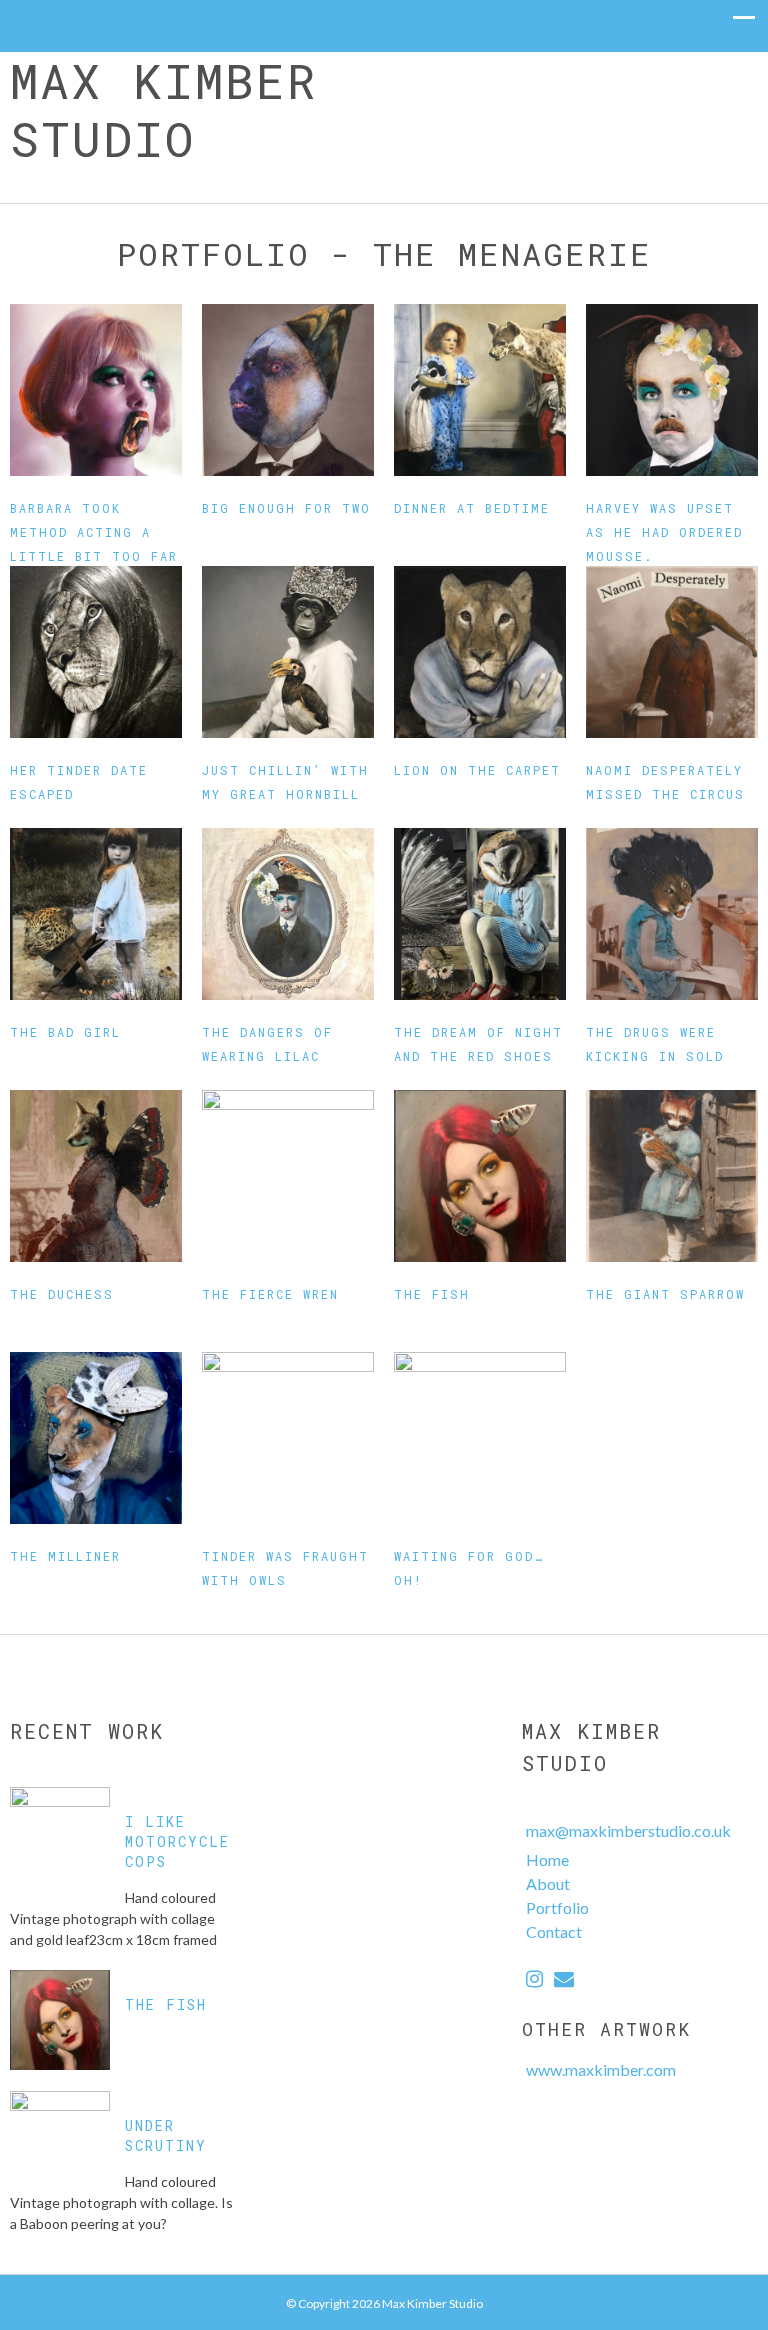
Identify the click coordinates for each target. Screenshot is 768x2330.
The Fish (432, 1294)
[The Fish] (480, 1176)
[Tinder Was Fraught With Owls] (288, 1438)
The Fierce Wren (270, 1294)
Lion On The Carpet (477, 770)
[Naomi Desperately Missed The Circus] (672, 652)
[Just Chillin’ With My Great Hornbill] (288, 652)
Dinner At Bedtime (472, 508)
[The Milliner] (96, 1438)
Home (547, 1859)
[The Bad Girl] (96, 914)
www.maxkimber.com (601, 2069)
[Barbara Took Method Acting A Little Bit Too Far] (96, 390)
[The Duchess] (96, 1176)
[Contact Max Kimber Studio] (564, 1980)
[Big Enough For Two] (288, 390)
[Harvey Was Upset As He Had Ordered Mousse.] (672, 390)
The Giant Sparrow (665, 1294)
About (548, 1883)
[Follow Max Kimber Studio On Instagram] (534, 1980)
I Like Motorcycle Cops (177, 1841)
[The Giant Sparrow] (672, 1176)
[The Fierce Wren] (288, 1176)
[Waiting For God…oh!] (480, 1438)
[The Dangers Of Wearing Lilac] (288, 914)
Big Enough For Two (286, 508)
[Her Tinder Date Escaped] (96, 652)
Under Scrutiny (166, 2135)
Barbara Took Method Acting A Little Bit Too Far (94, 532)
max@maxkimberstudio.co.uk (628, 1830)
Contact (554, 1931)
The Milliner (65, 1556)
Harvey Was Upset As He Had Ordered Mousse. (664, 532)
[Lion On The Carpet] (480, 652)
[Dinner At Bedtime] (480, 390)
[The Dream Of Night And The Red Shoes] (480, 914)
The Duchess (62, 1294)
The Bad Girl (65, 1032)
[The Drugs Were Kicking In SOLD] (672, 914)
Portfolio (557, 1907)
